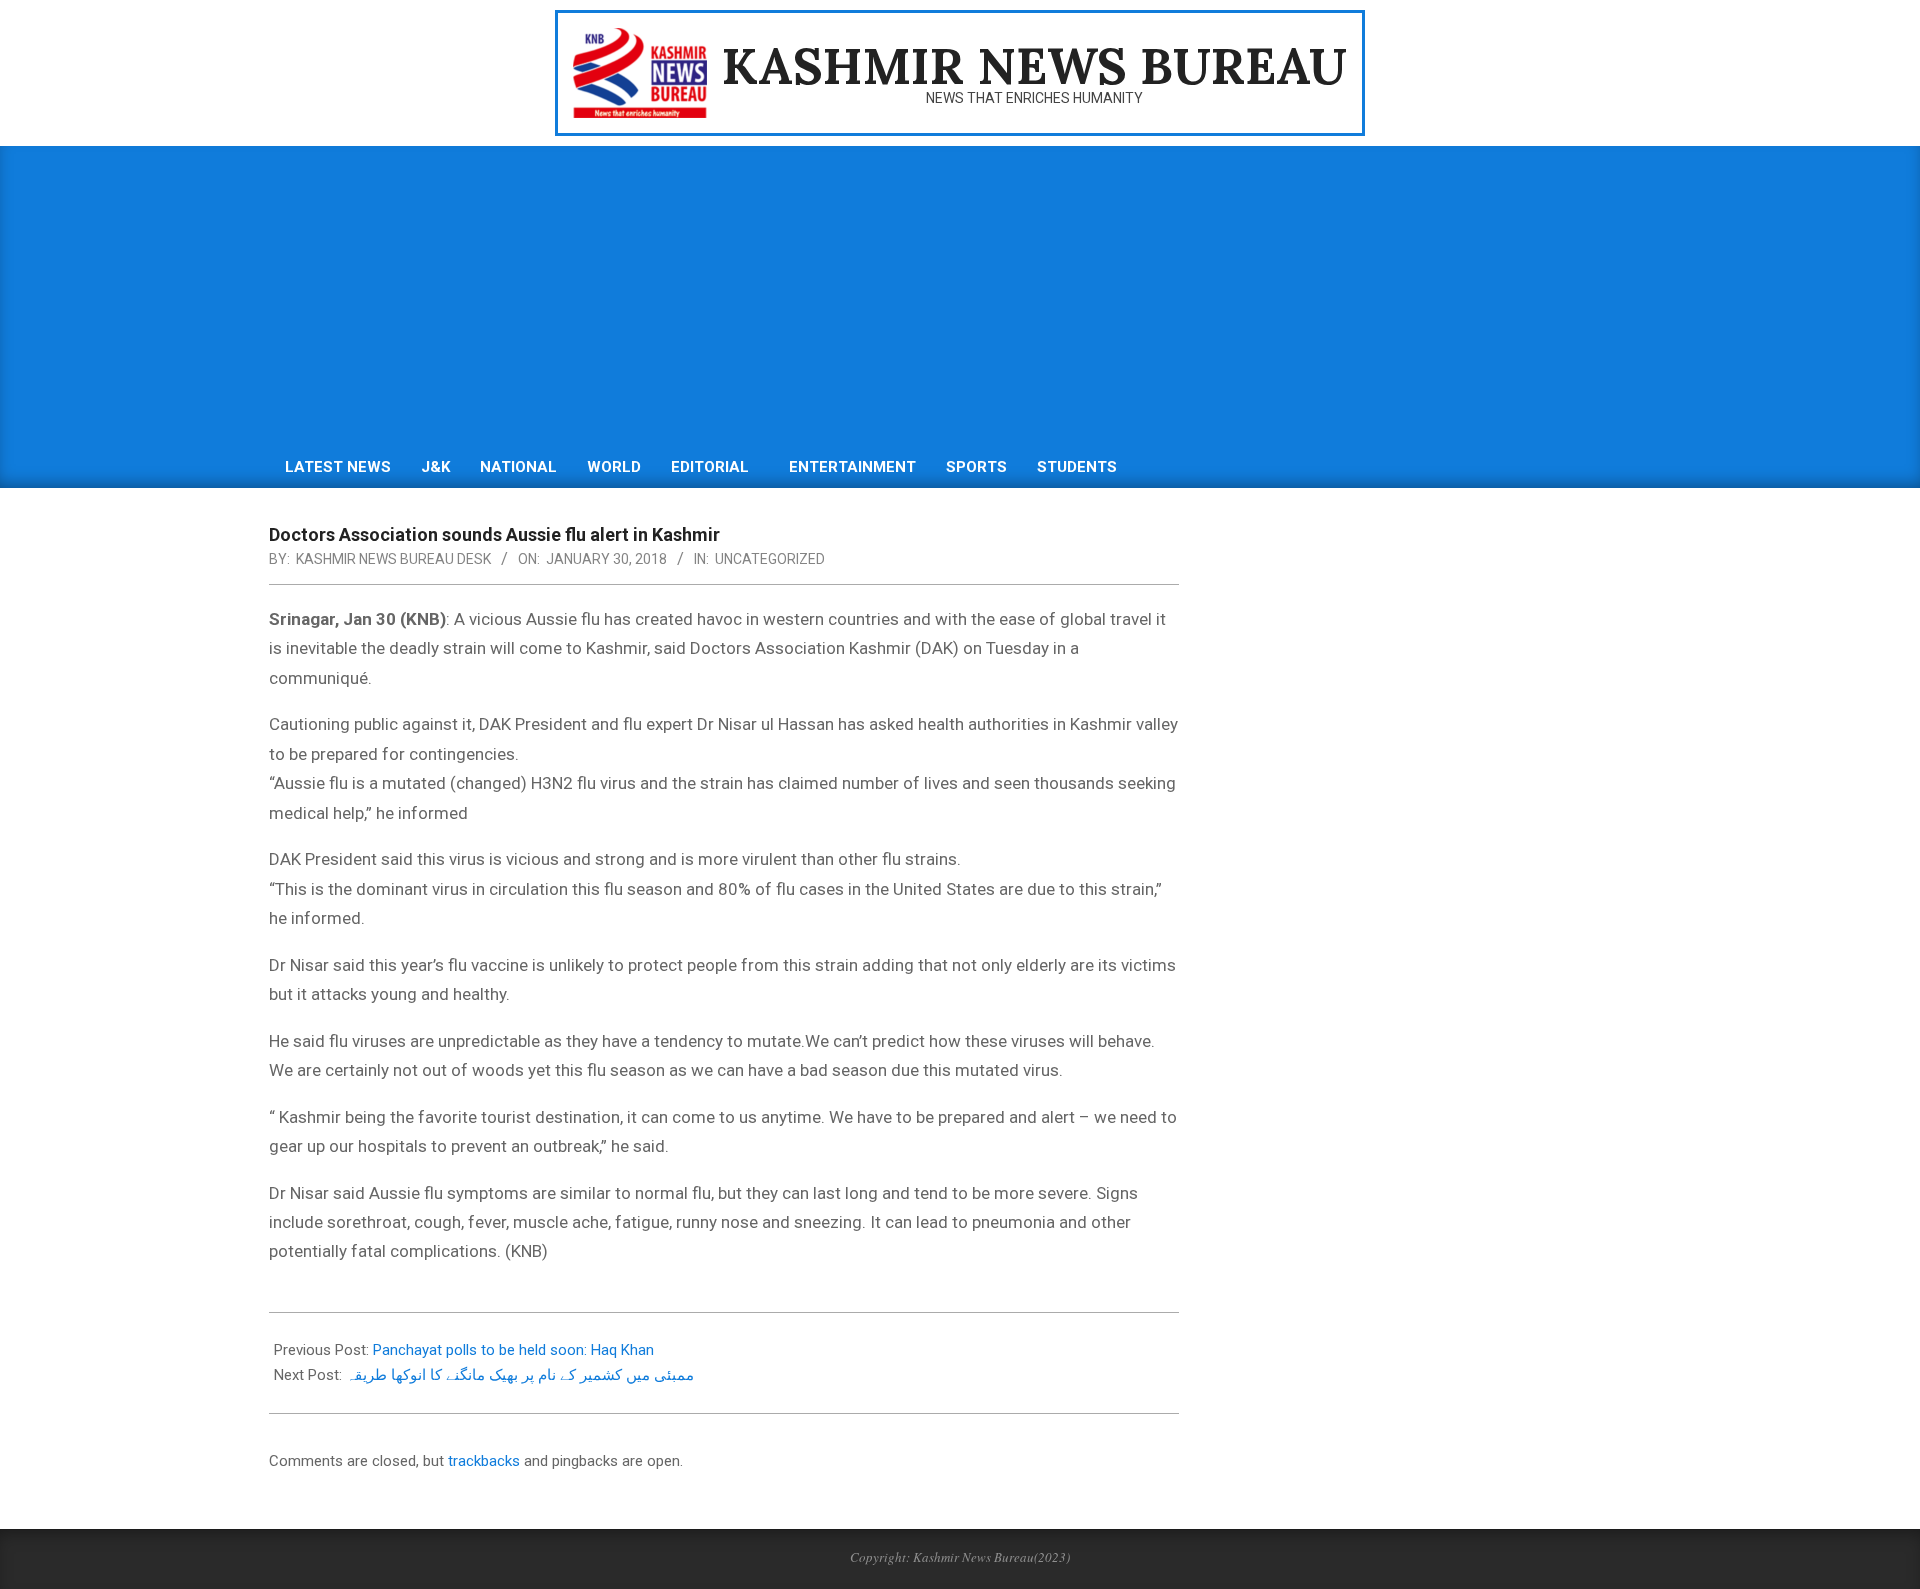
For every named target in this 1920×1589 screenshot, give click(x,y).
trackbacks (484, 1461)
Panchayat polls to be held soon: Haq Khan (513, 1350)
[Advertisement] (960, 296)
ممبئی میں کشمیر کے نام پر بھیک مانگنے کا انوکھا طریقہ (520, 1375)
